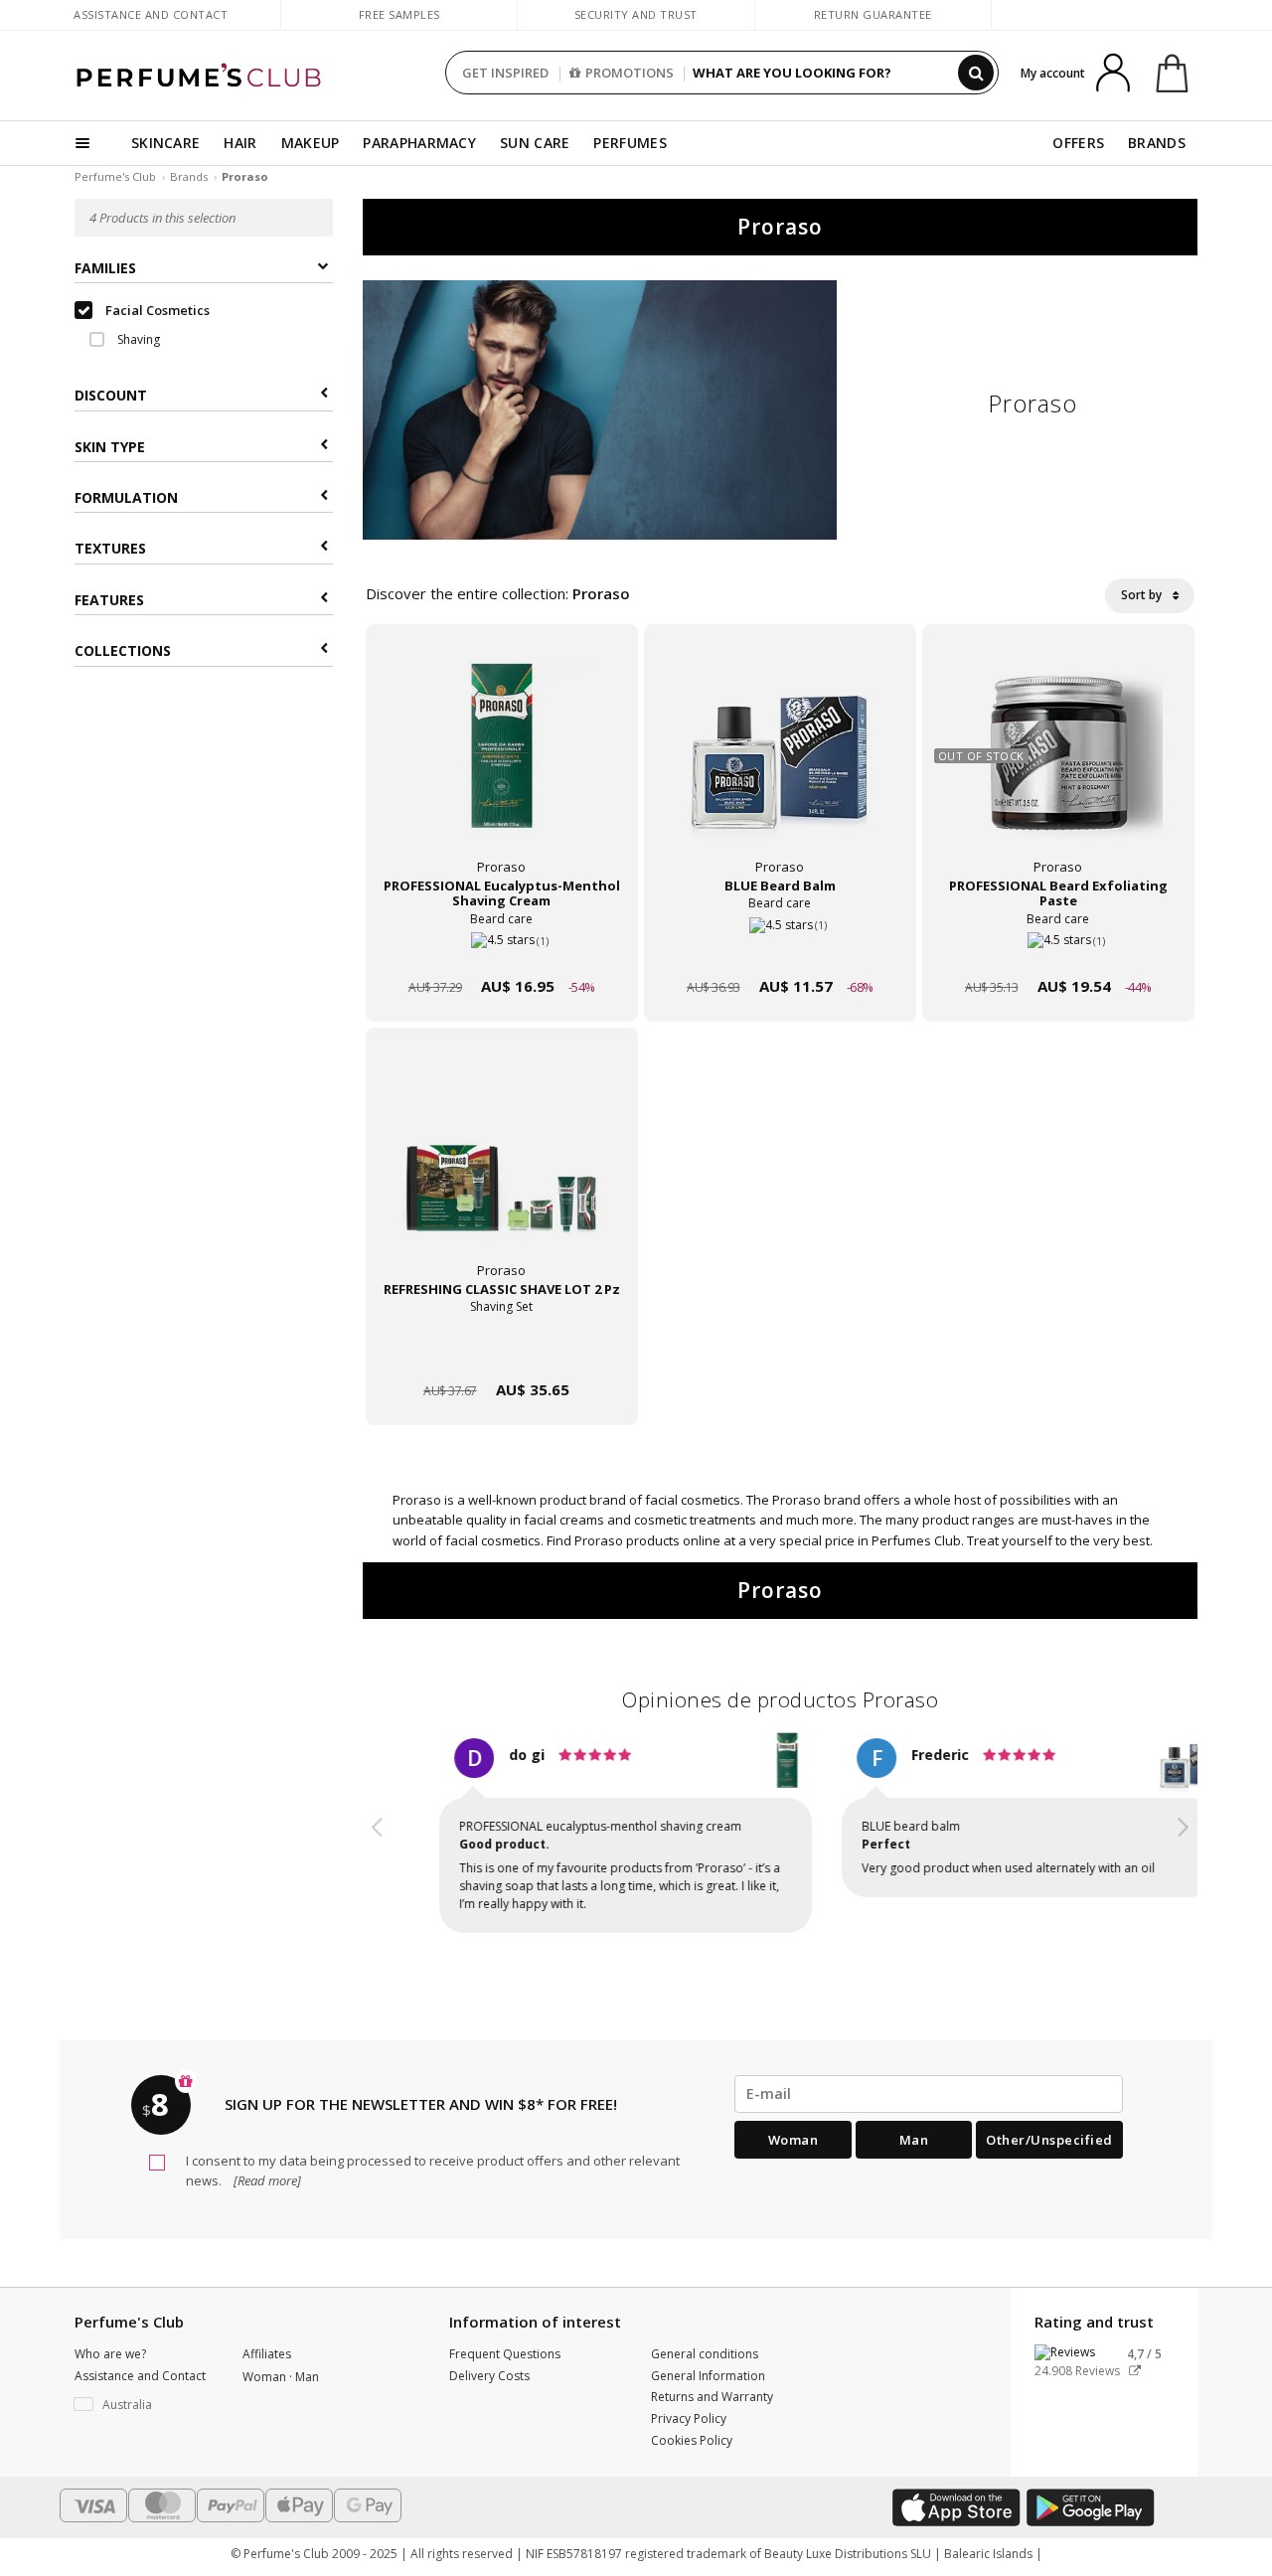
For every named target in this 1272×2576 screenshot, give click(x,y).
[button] (378, 1839)
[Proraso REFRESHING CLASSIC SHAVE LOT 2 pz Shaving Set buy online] (502, 1352)
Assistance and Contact (151, 14)
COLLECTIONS (123, 651)
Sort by (1143, 595)
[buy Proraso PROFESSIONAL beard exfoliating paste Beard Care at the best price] (1058, 763)
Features (109, 601)
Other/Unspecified (1049, 2140)
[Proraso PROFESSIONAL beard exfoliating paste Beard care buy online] (1058, 949)
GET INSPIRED (505, 73)
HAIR (240, 143)
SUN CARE (535, 143)
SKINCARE (165, 143)
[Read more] (266, 2180)
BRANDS (1157, 143)
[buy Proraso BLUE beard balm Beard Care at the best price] (780, 763)
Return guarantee (873, 14)
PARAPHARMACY (419, 143)
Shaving (137, 340)
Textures (110, 549)
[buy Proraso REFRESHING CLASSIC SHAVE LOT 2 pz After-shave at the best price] (502, 1167)
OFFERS (1078, 143)
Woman (794, 2140)
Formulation (126, 498)
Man (914, 2140)
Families (105, 269)
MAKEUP (311, 143)
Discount (111, 396)
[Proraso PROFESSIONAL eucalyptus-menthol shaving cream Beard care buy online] (502, 949)
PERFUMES (630, 143)
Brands (189, 176)
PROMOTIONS (630, 73)
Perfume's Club (115, 176)
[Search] (976, 73)
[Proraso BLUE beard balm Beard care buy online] (780, 949)
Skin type (110, 447)
